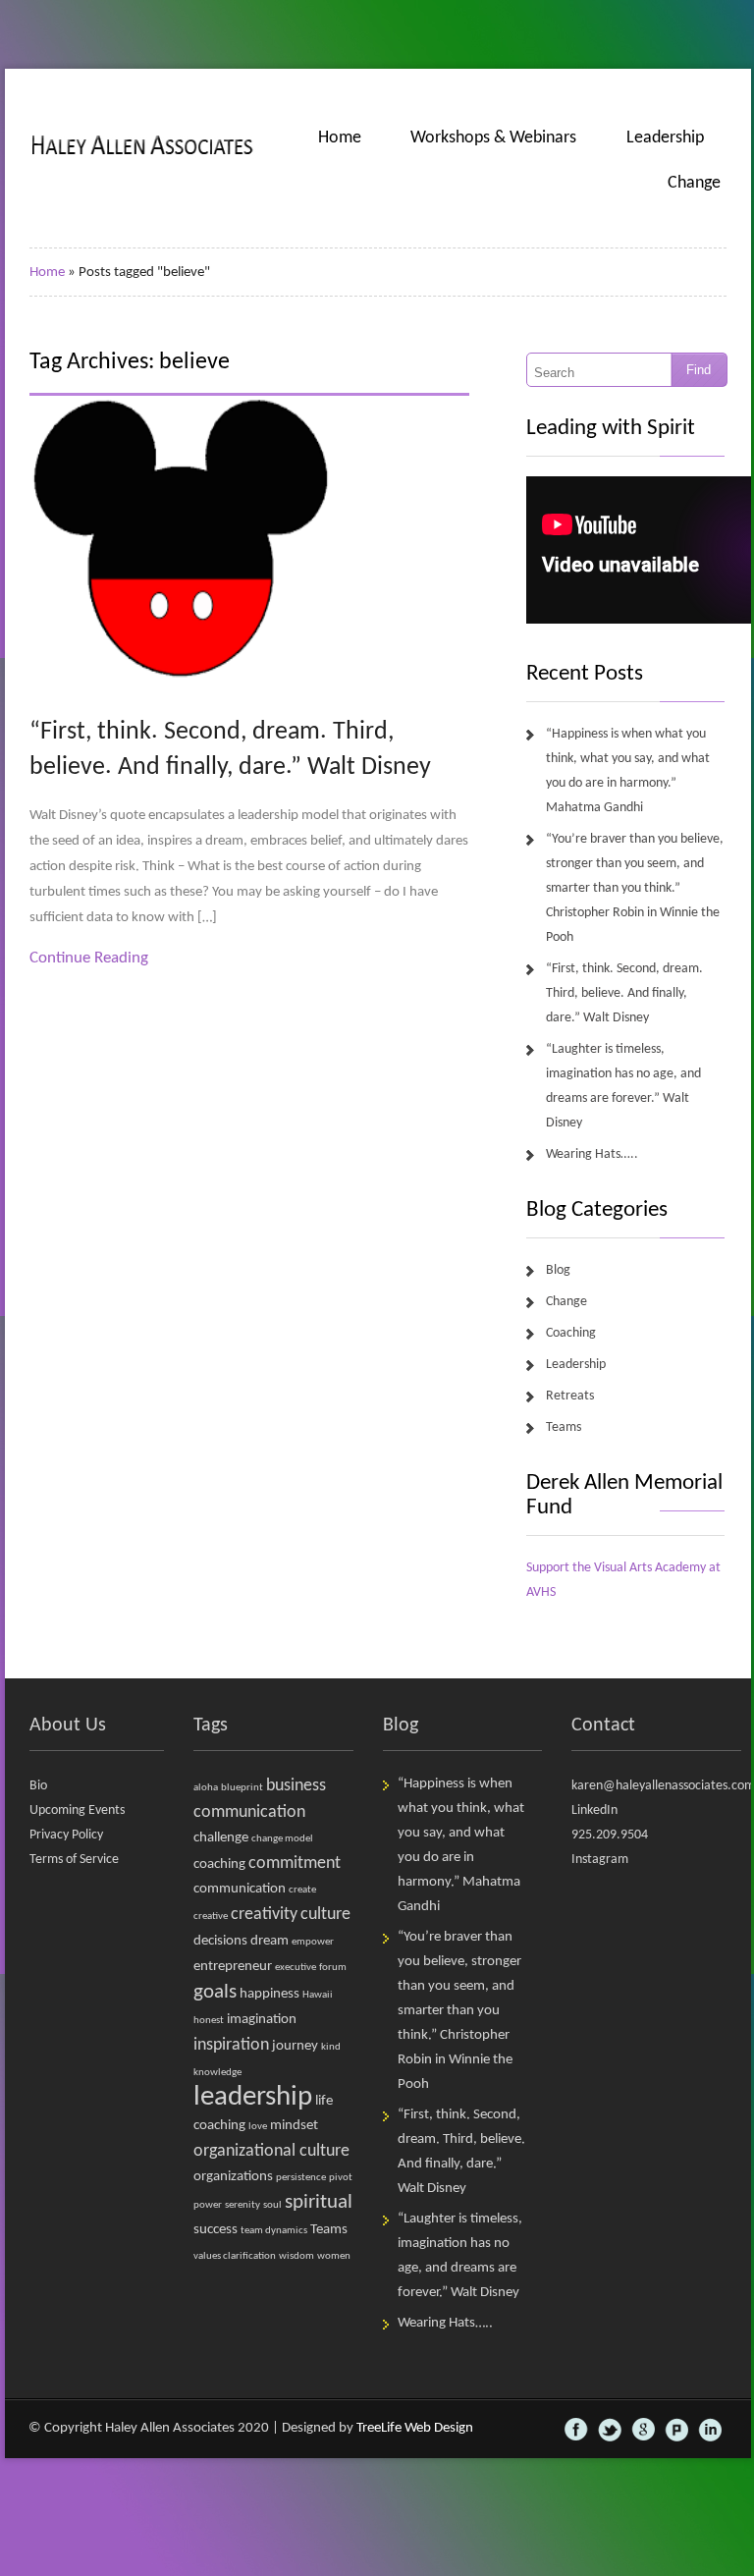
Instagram (600, 1860)
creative (211, 1917)
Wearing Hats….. (592, 1154)
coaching (219, 1864)
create (302, 1890)
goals (215, 1992)
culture (325, 1915)
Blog (558, 1270)
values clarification (235, 2256)
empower (313, 1942)
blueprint (242, 1788)
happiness (269, 1994)
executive (296, 1968)
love (258, 2127)
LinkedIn (594, 1810)
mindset (294, 2126)
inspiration (231, 2045)
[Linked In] (710, 2430)
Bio (38, 1786)
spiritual (319, 2202)
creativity (264, 1915)
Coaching (571, 1333)
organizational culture (271, 2151)
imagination (262, 2020)
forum (333, 1968)
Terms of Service (74, 1860)
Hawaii (318, 1995)
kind (331, 2047)
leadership (253, 2097)
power (208, 2205)
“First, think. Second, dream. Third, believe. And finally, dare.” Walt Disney (624, 993)
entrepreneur (233, 1967)
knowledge (217, 2073)
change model (282, 1839)
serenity (242, 2205)
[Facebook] (576, 2430)
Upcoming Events (77, 1810)
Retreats (570, 1396)
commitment (295, 1863)
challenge (221, 1838)
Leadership (665, 138)
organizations (233, 2177)
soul (272, 2205)
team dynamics (274, 2231)
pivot (341, 2178)
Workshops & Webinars (493, 138)
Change (694, 183)
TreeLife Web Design (415, 2428)
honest (209, 2021)
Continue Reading (89, 958)
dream (269, 1941)
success (215, 2230)
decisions (220, 1941)
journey (295, 2046)
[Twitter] (610, 2430)
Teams (564, 1427)
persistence (301, 2178)
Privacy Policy (66, 1835)
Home (340, 138)
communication (240, 1889)
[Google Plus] (643, 2430)
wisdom (296, 2256)
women (334, 2256)
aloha (206, 1788)
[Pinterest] (676, 2430)
